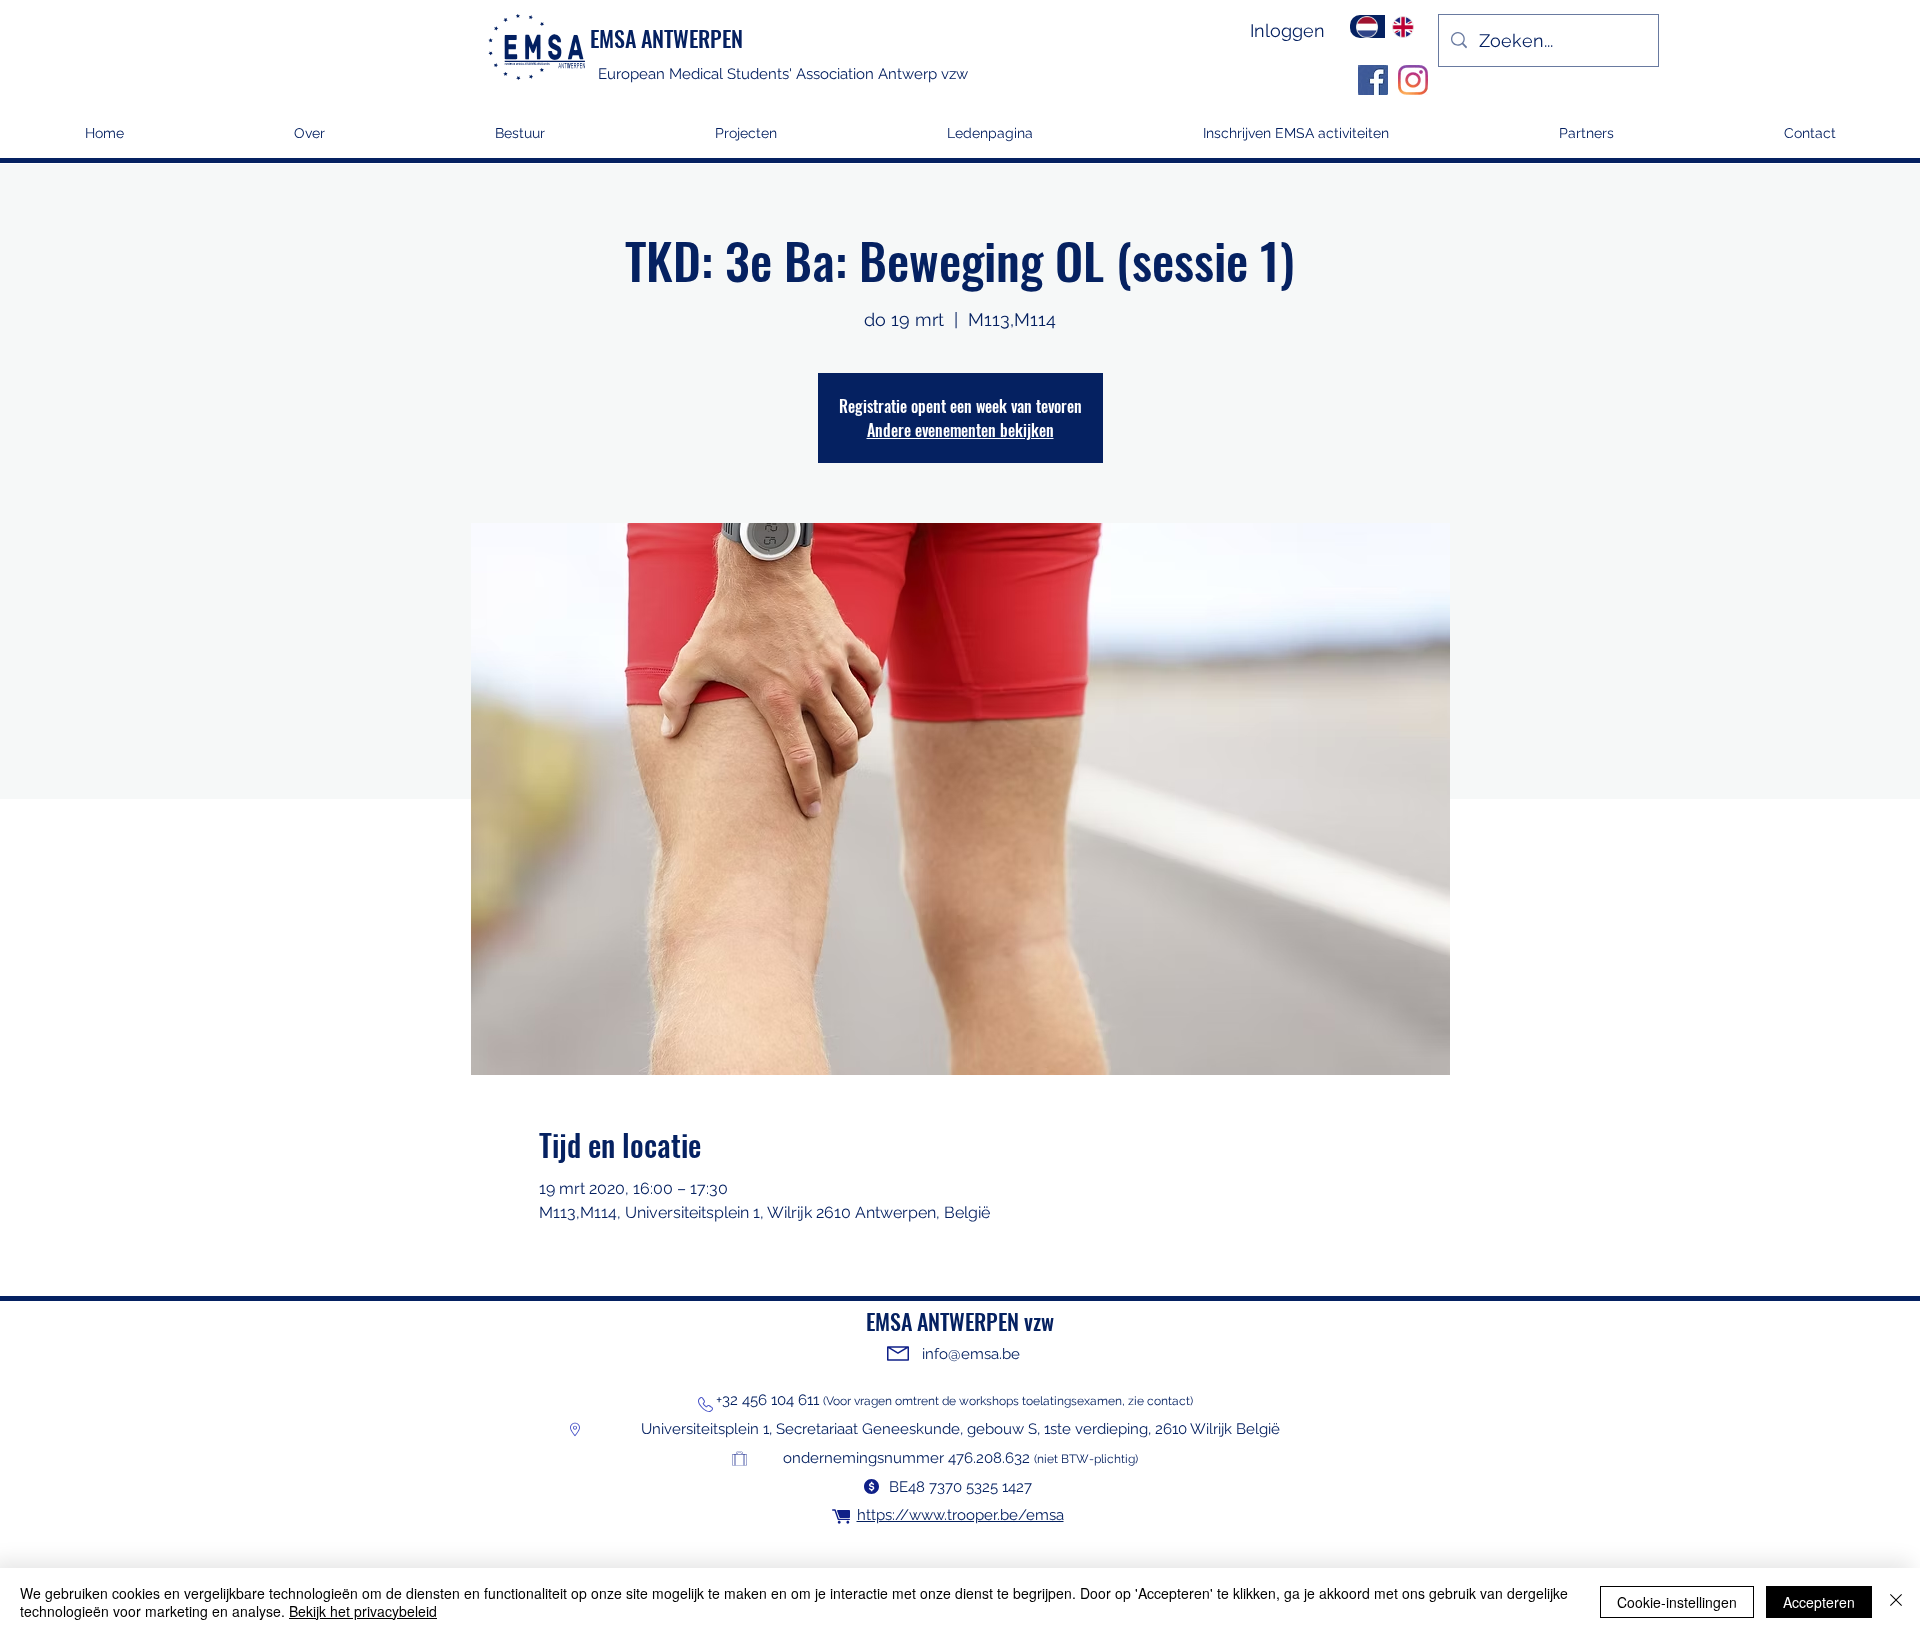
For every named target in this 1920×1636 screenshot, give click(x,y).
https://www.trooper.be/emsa (960, 1515)
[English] (1403, 26)
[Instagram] (1413, 80)
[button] (746, 139)
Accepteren (1819, 1602)
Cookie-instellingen (1677, 1602)
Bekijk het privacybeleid (363, 1611)
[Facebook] (1373, 80)
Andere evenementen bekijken (960, 430)
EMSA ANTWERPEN (666, 38)
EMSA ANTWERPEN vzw (960, 1321)
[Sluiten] (1896, 1602)
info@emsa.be (971, 1354)
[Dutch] (1367, 26)
